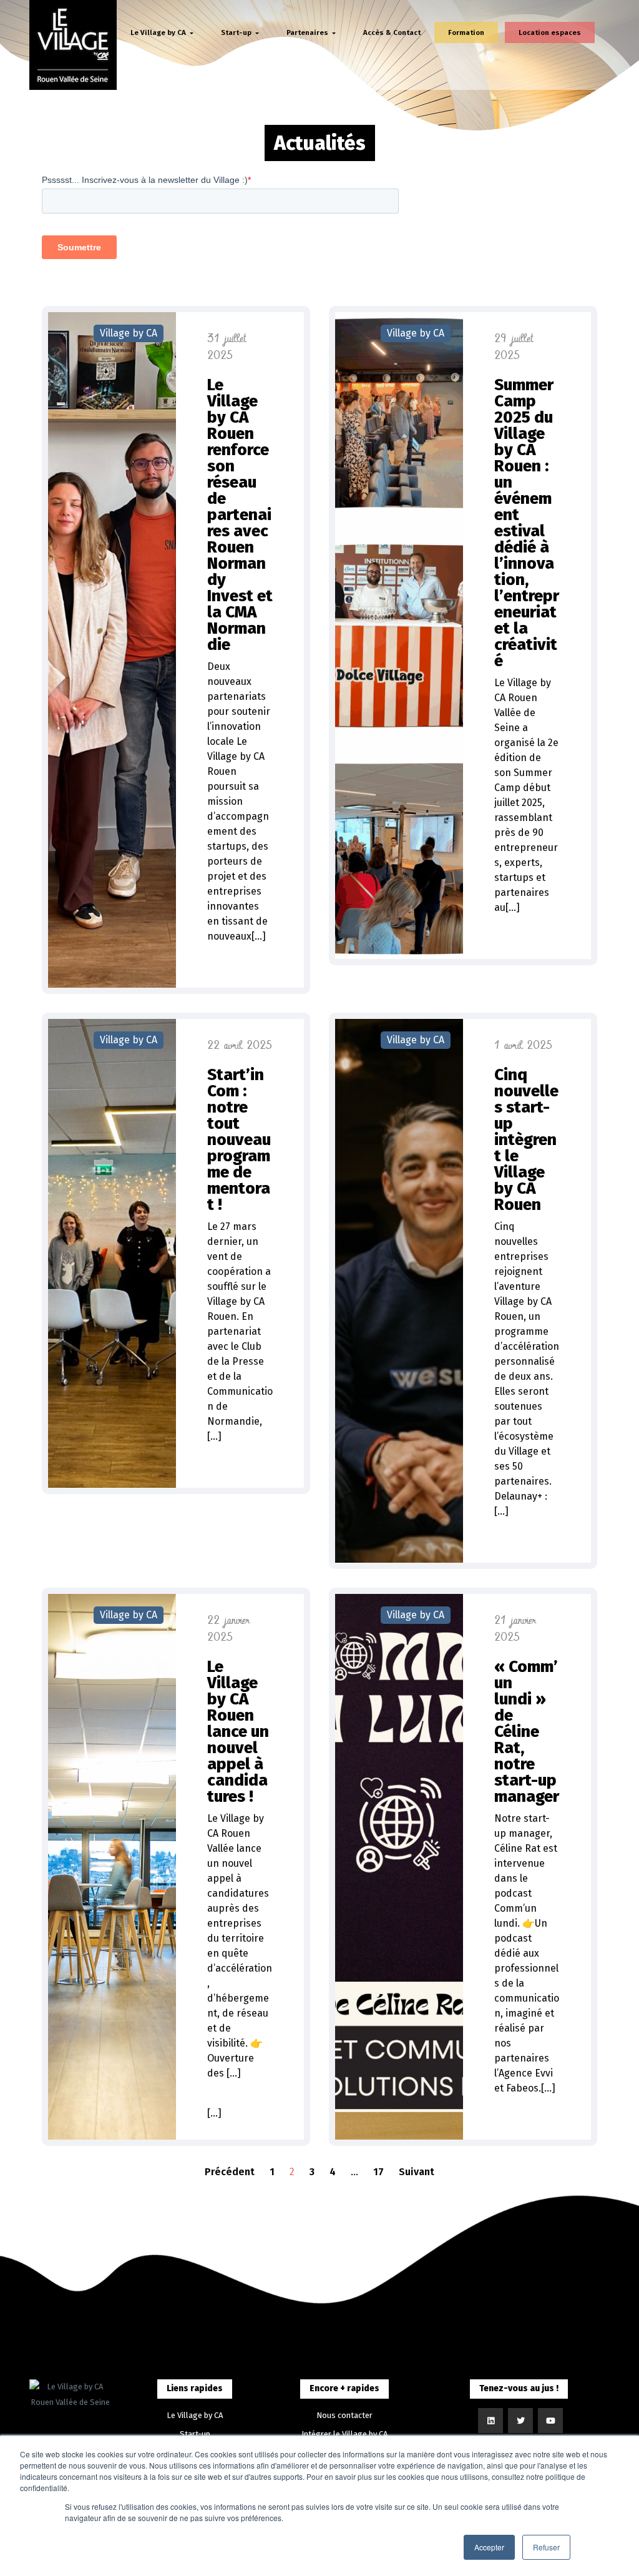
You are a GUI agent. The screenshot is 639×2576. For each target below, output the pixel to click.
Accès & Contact (392, 32)
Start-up (195, 2434)
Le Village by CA (195, 2415)
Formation (466, 32)
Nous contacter (344, 2415)
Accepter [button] (489, 2547)
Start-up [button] (237, 32)
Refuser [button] (546, 2547)
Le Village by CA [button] (159, 32)
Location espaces (550, 32)
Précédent (230, 2172)
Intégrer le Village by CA (344, 2434)
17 (378, 2172)
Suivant (417, 2172)
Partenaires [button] (308, 32)
